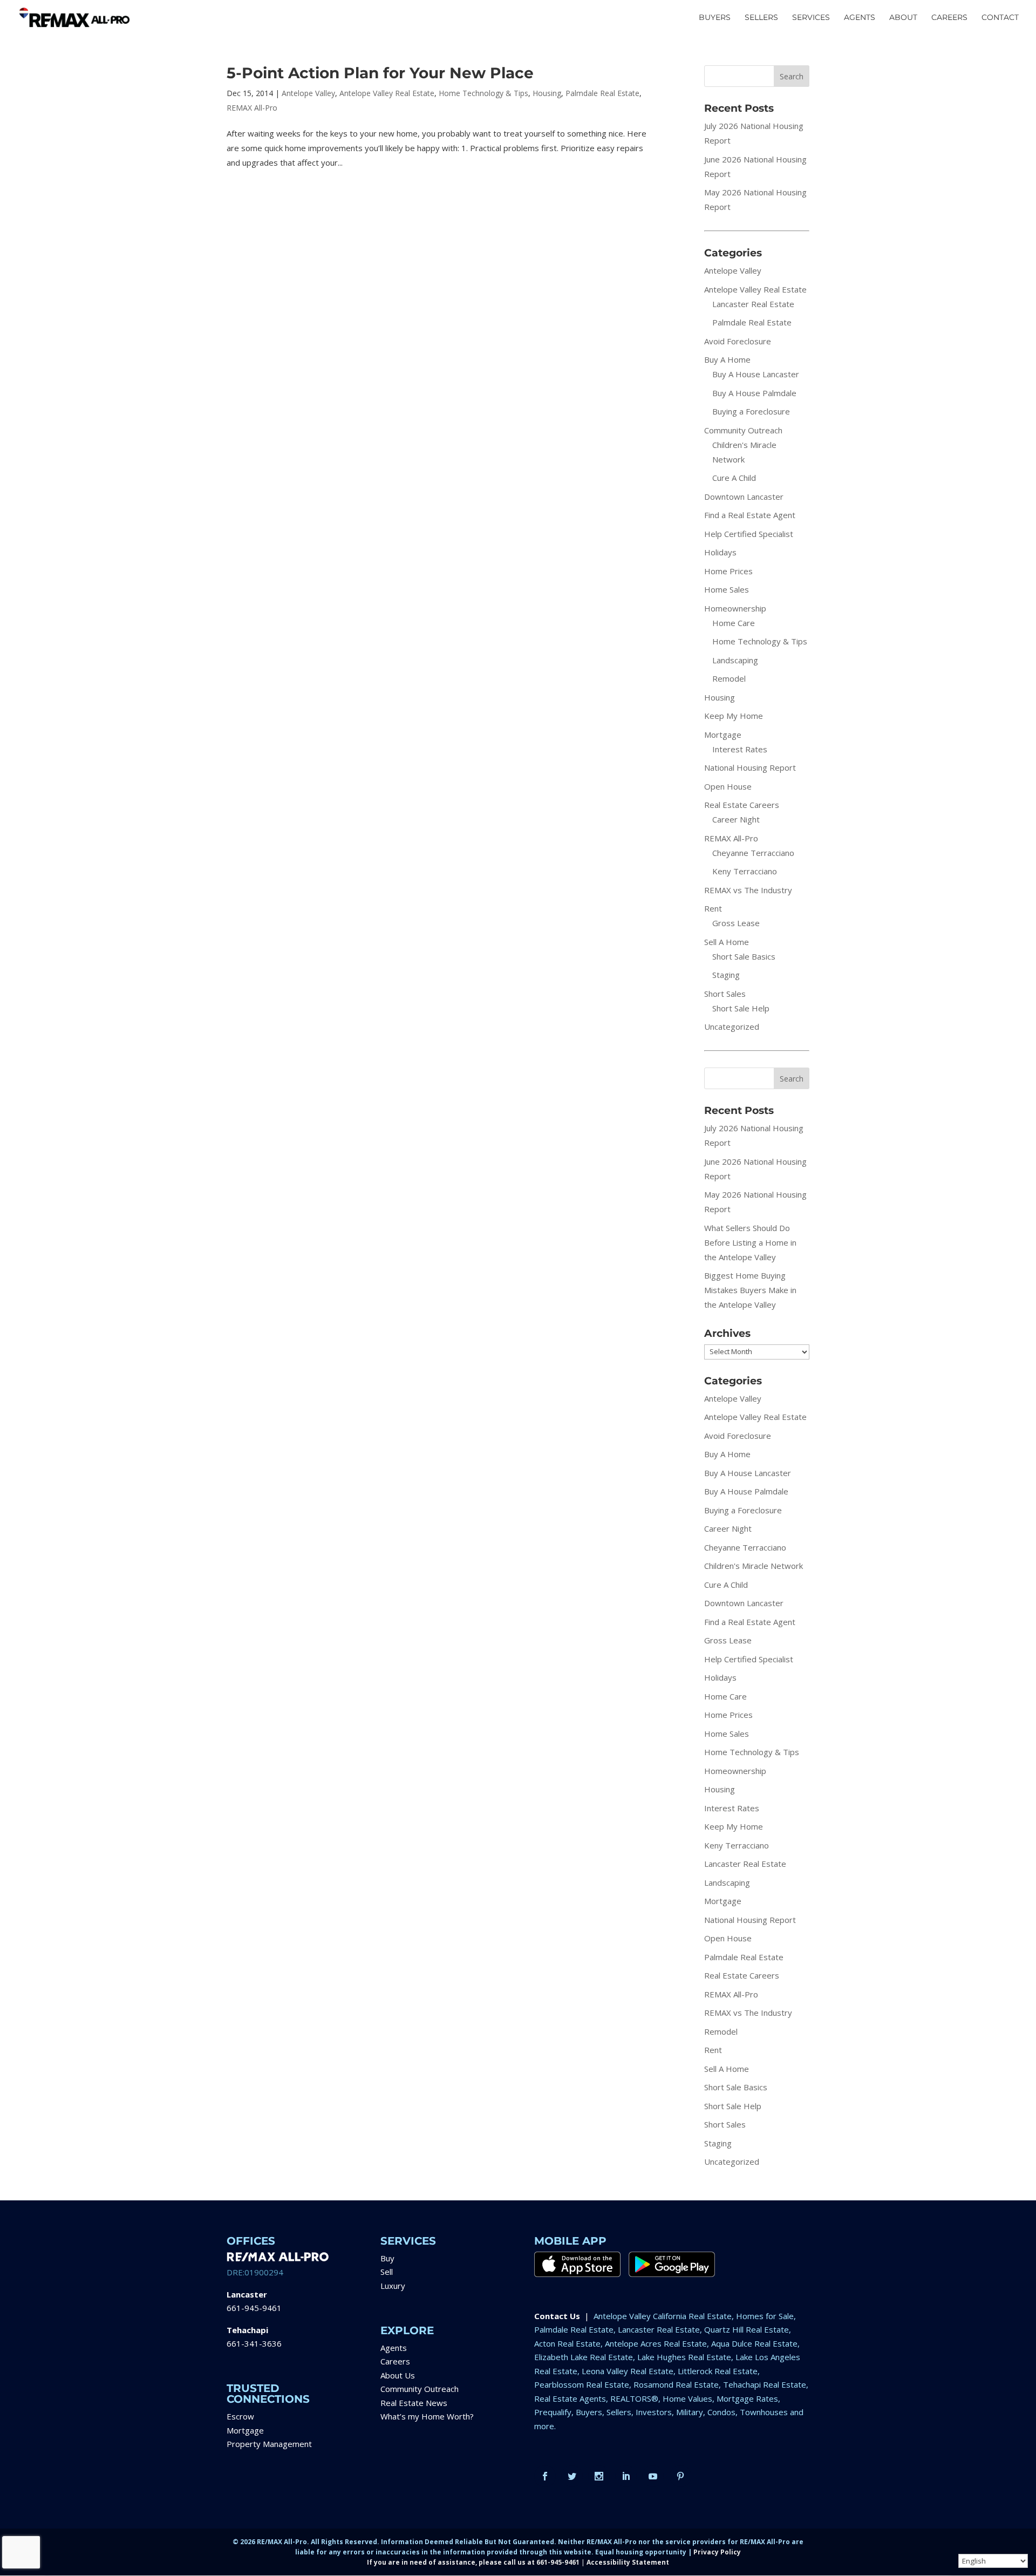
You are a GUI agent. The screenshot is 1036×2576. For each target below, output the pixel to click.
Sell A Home (727, 942)
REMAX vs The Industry (748, 890)
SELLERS (761, 18)
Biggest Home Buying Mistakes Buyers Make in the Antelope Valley (750, 1290)
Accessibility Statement (628, 2562)
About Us (398, 2375)
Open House (728, 786)
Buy (387, 2258)
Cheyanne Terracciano (753, 853)
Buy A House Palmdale (754, 393)
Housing (547, 93)
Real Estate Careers (742, 805)
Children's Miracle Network (754, 1566)
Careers (395, 2361)
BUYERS (715, 18)
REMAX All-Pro (252, 108)
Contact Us (557, 2316)
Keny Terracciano (745, 871)
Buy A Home (727, 359)
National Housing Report (750, 767)
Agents (394, 2348)
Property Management (269, 2444)
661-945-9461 (254, 2308)
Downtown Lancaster (744, 497)
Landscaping (735, 660)
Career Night (736, 819)
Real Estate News (414, 2403)
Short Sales (725, 994)
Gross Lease (736, 923)
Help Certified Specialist (749, 534)
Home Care (734, 623)
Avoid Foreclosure (738, 341)
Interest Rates (740, 749)
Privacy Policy (717, 2552)
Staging (726, 975)
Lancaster (247, 2294)
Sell (387, 2272)
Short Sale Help (741, 1008)
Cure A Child (734, 478)
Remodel (729, 678)
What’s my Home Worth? (427, 2416)
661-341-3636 (254, 2343)
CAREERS (949, 18)
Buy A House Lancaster (756, 374)
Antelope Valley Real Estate (387, 93)
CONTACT (1000, 18)
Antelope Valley (308, 93)
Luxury (393, 2286)
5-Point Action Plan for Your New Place (380, 73)
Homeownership (735, 608)
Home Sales (727, 589)
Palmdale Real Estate (602, 93)
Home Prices (728, 571)
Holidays (720, 552)
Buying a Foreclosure (751, 411)
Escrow (240, 2416)
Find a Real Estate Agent (750, 515)
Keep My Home (734, 716)
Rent (713, 908)
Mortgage (723, 735)
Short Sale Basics (744, 956)
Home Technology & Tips (483, 93)
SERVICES (811, 18)
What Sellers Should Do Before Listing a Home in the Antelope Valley (750, 1242)
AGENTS (860, 18)
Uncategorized (732, 1027)
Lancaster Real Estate (753, 304)
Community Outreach (743, 430)
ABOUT (903, 18)
